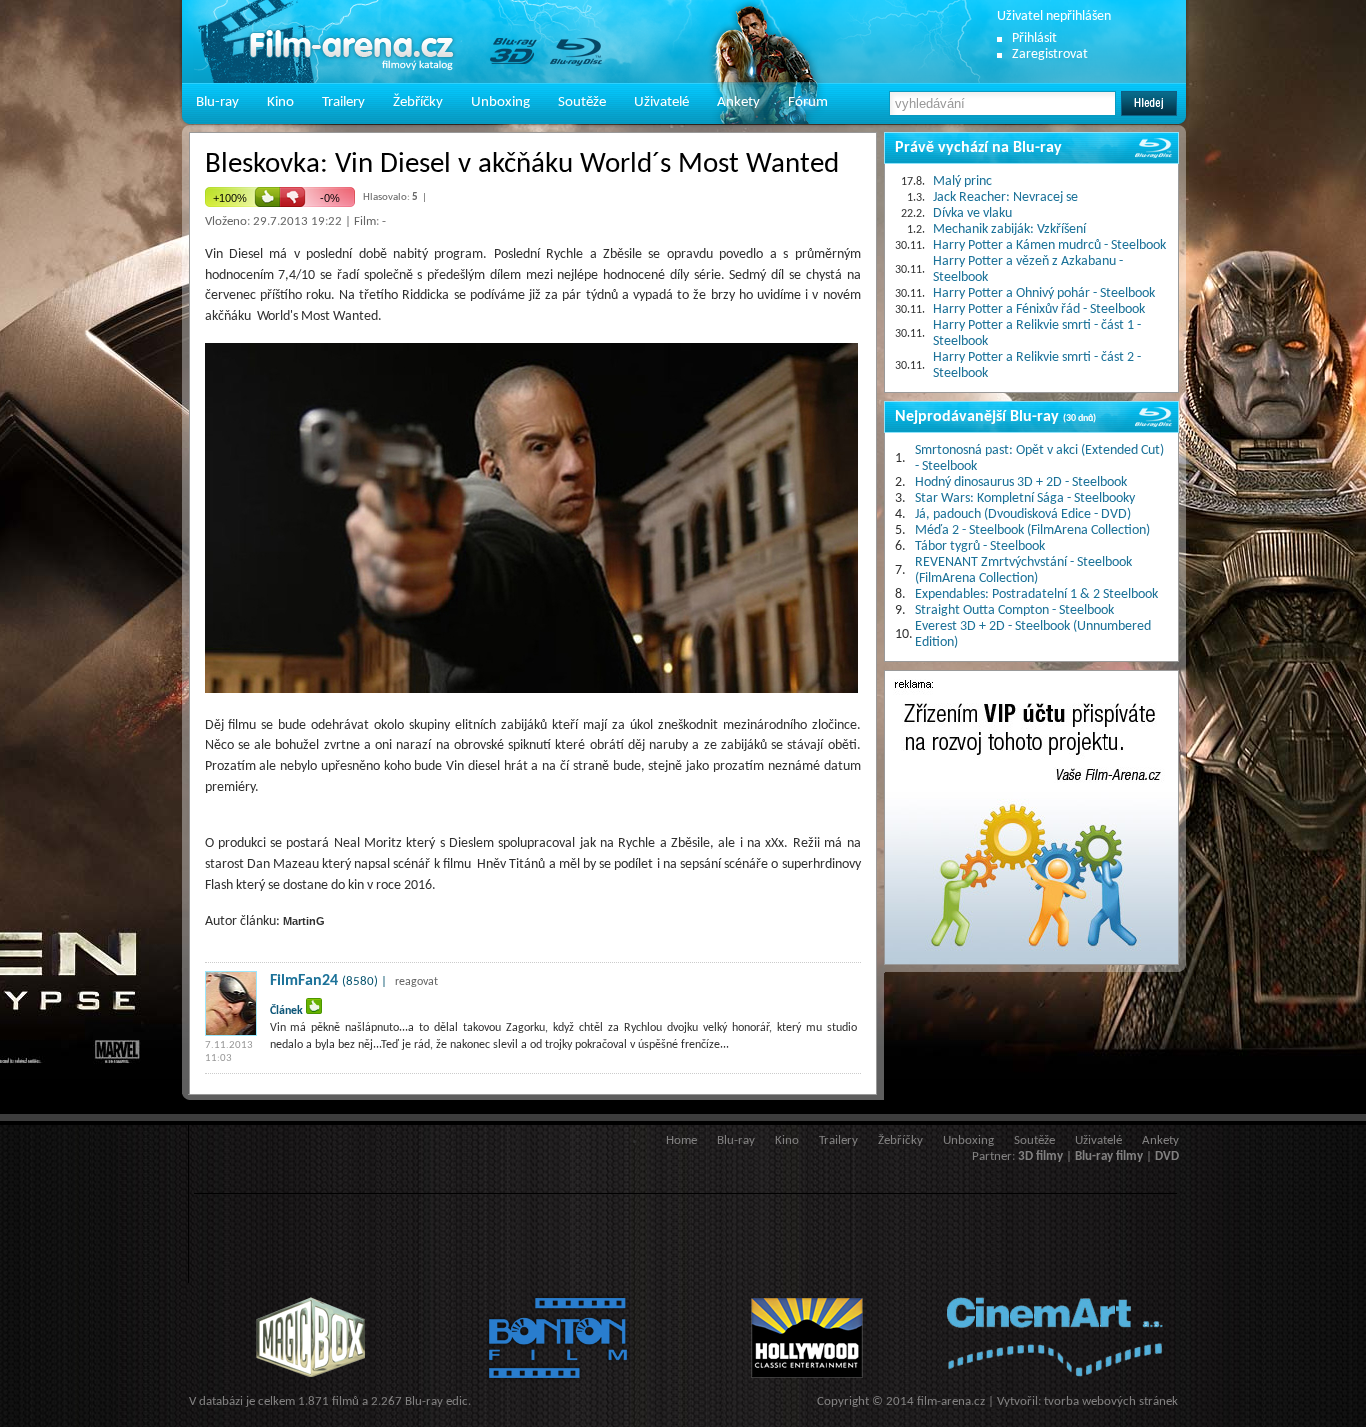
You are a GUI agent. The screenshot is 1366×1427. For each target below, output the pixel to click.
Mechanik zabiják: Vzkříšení (1009, 229)
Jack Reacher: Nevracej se (1005, 197)
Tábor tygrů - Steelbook (980, 546)
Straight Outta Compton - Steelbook (1014, 610)
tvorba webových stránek (1111, 1401)
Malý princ (962, 181)
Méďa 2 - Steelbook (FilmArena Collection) (1032, 530)
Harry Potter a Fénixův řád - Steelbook (1039, 309)
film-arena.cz (951, 1401)
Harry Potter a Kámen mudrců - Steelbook (1049, 245)
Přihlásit (1034, 38)
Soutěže (582, 102)
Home (681, 1140)
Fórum (808, 102)
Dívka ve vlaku (972, 213)
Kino (280, 102)
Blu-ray (217, 102)
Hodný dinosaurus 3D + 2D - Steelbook (1021, 482)
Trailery (343, 102)
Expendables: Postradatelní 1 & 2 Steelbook (1036, 594)
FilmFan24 (304, 981)
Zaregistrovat (1050, 54)
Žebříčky (418, 102)
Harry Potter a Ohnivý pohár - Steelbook (1044, 293)
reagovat (416, 982)
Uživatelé (661, 102)
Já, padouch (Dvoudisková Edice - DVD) (1023, 514)
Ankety (738, 102)
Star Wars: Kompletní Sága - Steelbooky (1025, 498)
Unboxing (500, 102)
